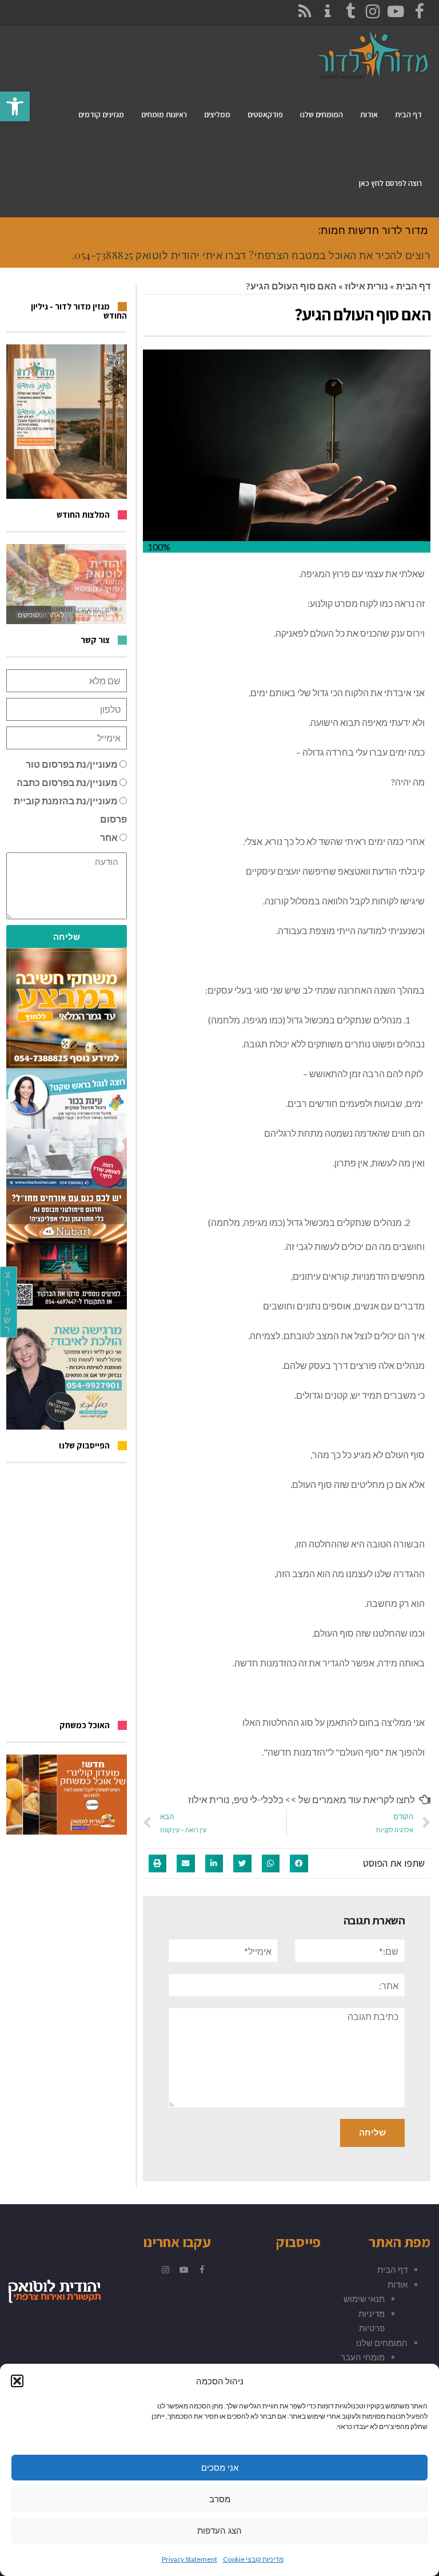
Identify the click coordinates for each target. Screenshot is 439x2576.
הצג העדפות (219, 2531)
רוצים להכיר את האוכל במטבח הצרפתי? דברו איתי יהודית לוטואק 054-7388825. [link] (252, 255)
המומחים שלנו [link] (382, 2343)
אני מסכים (220, 2468)
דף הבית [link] (413, 286)
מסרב (220, 2499)
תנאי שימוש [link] (364, 2299)
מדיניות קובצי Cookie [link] (253, 2559)
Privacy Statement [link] (189, 2559)
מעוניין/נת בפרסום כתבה (67, 782)
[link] (15, 106)
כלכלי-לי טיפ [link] (259, 1799)
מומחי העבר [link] (363, 2357)
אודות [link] (398, 2284)
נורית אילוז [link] (366, 286)
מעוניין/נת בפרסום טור (72, 764)
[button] (17, 2381)
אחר (109, 837)
